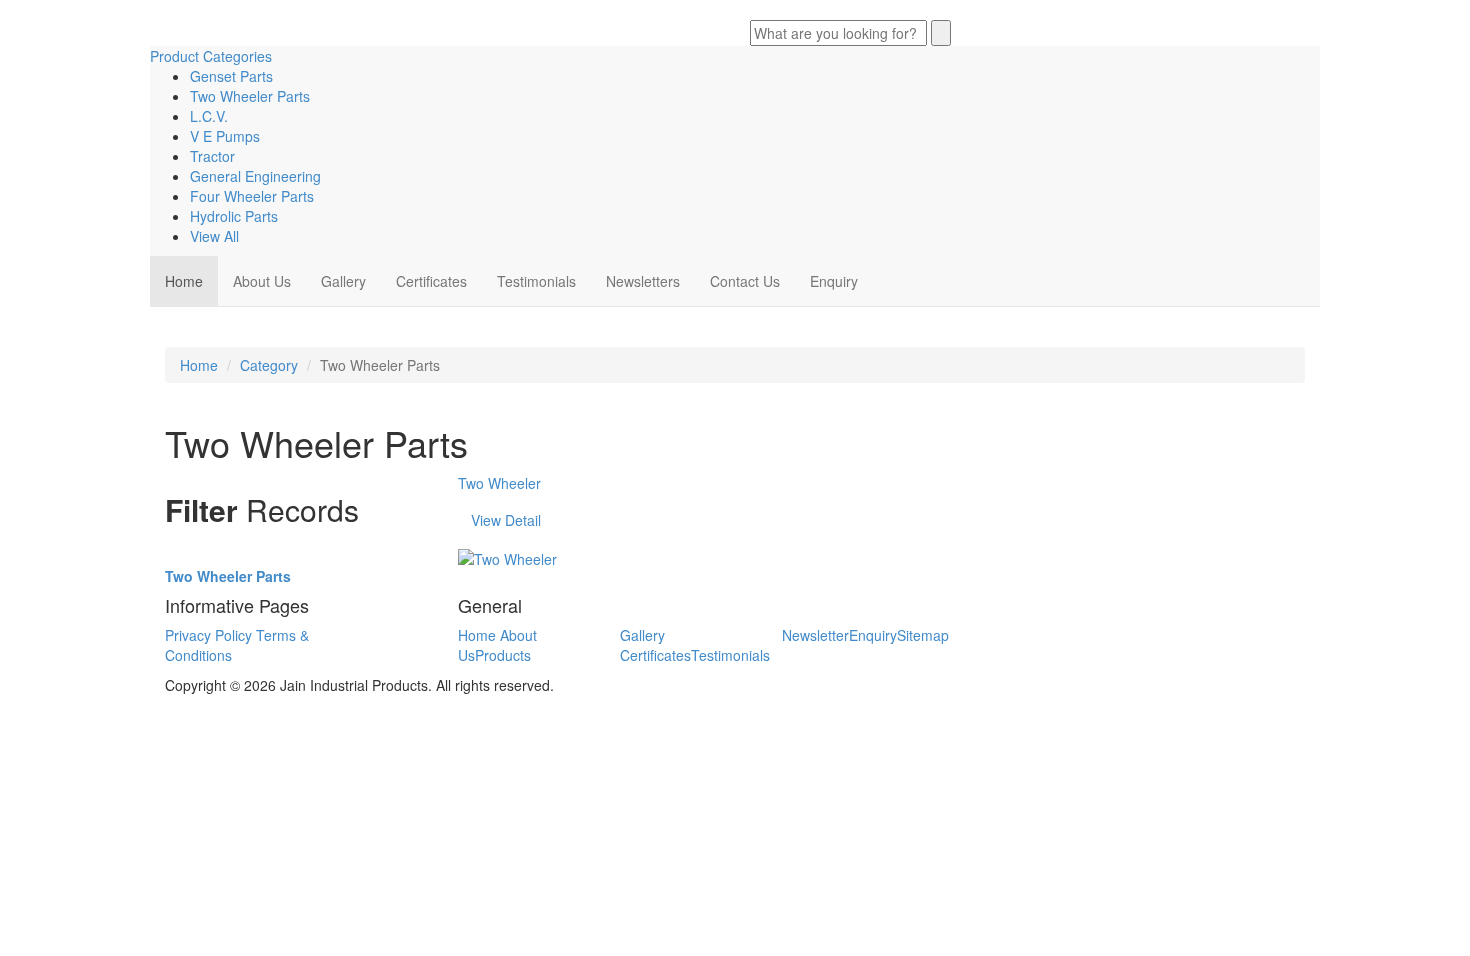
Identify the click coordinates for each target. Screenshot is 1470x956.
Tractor (212, 156)
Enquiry (834, 281)
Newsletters (643, 281)
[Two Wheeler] (507, 557)
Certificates (431, 281)
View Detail (506, 520)
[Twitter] (760, 10)
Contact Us (745, 281)
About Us (262, 281)
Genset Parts (231, 76)
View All (214, 236)
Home (184, 281)
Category (269, 365)
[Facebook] (752, 10)
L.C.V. (209, 116)
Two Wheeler (499, 483)
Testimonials (536, 281)
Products (503, 655)
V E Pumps (225, 136)
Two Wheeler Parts (250, 96)
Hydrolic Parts (234, 216)
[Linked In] (776, 10)
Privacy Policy (208, 635)
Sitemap (923, 635)
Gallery (343, 281)
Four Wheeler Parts (252, 196)
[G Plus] (768, 10)
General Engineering (255, 176)
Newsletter (815, 635)
